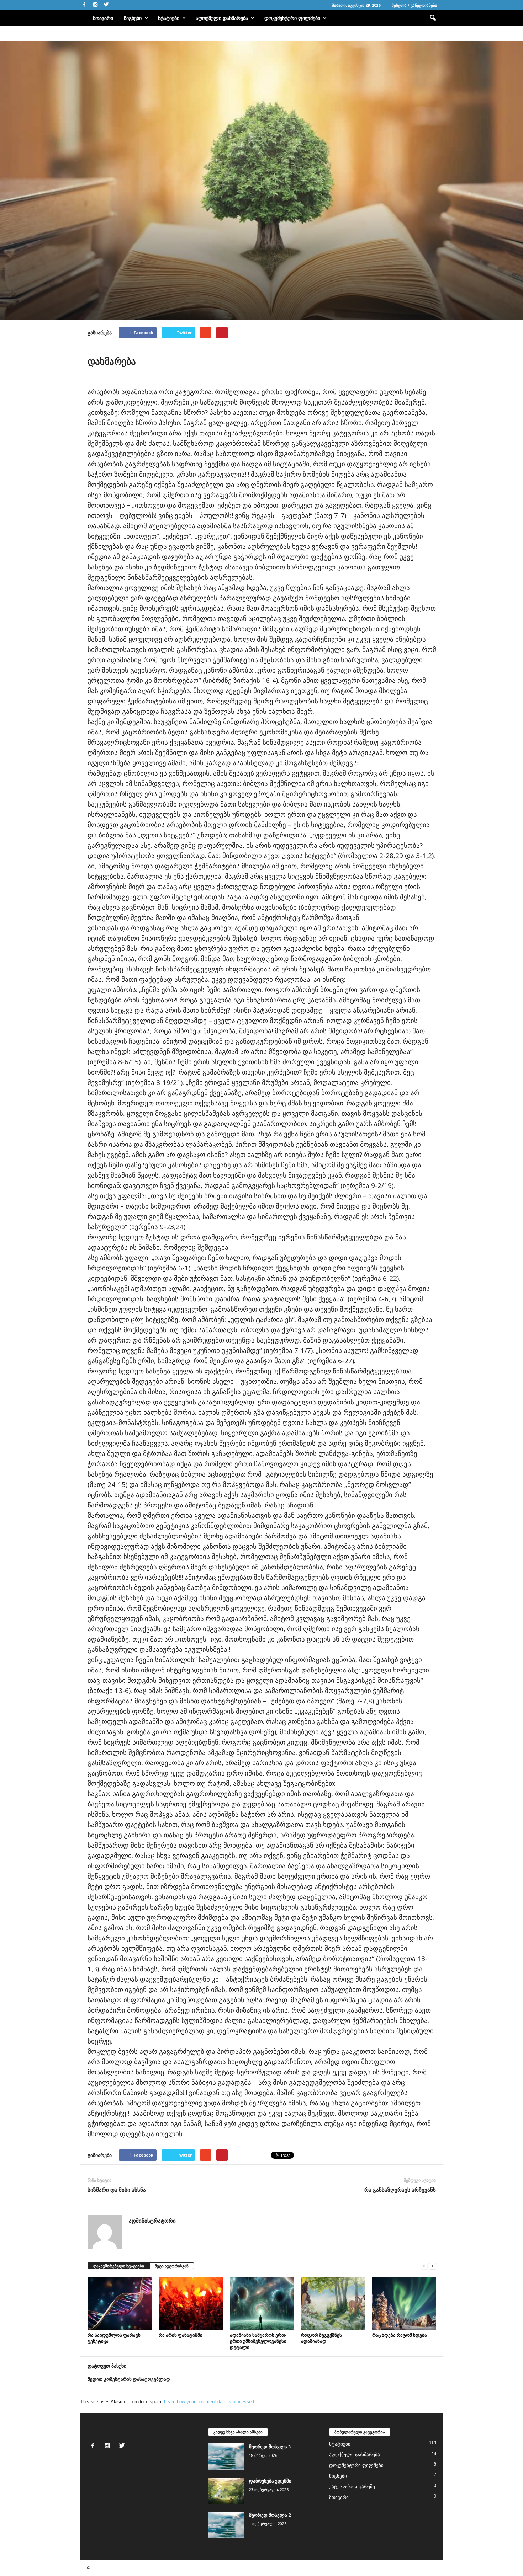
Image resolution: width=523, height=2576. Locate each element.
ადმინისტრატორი (105, 288)
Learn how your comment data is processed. (210, 2402)
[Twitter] (106, 5)
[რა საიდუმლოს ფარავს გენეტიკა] (120, 2303)
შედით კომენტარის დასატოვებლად (129, 2379)
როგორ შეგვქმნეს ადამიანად (321, 2338)
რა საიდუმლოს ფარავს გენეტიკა (114, 2338)
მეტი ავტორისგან (172, 2266)
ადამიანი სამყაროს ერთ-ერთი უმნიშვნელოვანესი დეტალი (258, 2341)
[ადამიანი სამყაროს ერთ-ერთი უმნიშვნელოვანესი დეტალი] (262, 2303)
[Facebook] (84, 5)
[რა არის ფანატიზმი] (191, 2303)
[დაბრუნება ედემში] (226, 2491)
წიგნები (133, 18)
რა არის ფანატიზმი (181, 2335)
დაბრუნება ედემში (270, 2481)
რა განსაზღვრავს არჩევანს (400, 2190)
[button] (433, 18)
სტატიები (169, 18)
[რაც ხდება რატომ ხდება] (404, 2303)
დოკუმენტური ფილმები (292, 18)
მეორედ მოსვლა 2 (270, 2515)
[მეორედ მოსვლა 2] (226, 2525)
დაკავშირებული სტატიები (119, 2266)
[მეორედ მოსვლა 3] (226, 2457)
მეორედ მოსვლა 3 (270, 2447)
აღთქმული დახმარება (222, 18)
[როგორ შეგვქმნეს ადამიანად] (333, 2303)
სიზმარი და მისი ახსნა (117, 2190)
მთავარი (103, 18)
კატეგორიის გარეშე (352, 2487)
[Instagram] (95, 5)
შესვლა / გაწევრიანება (414, 5)
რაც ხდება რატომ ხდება (400, 2335)
